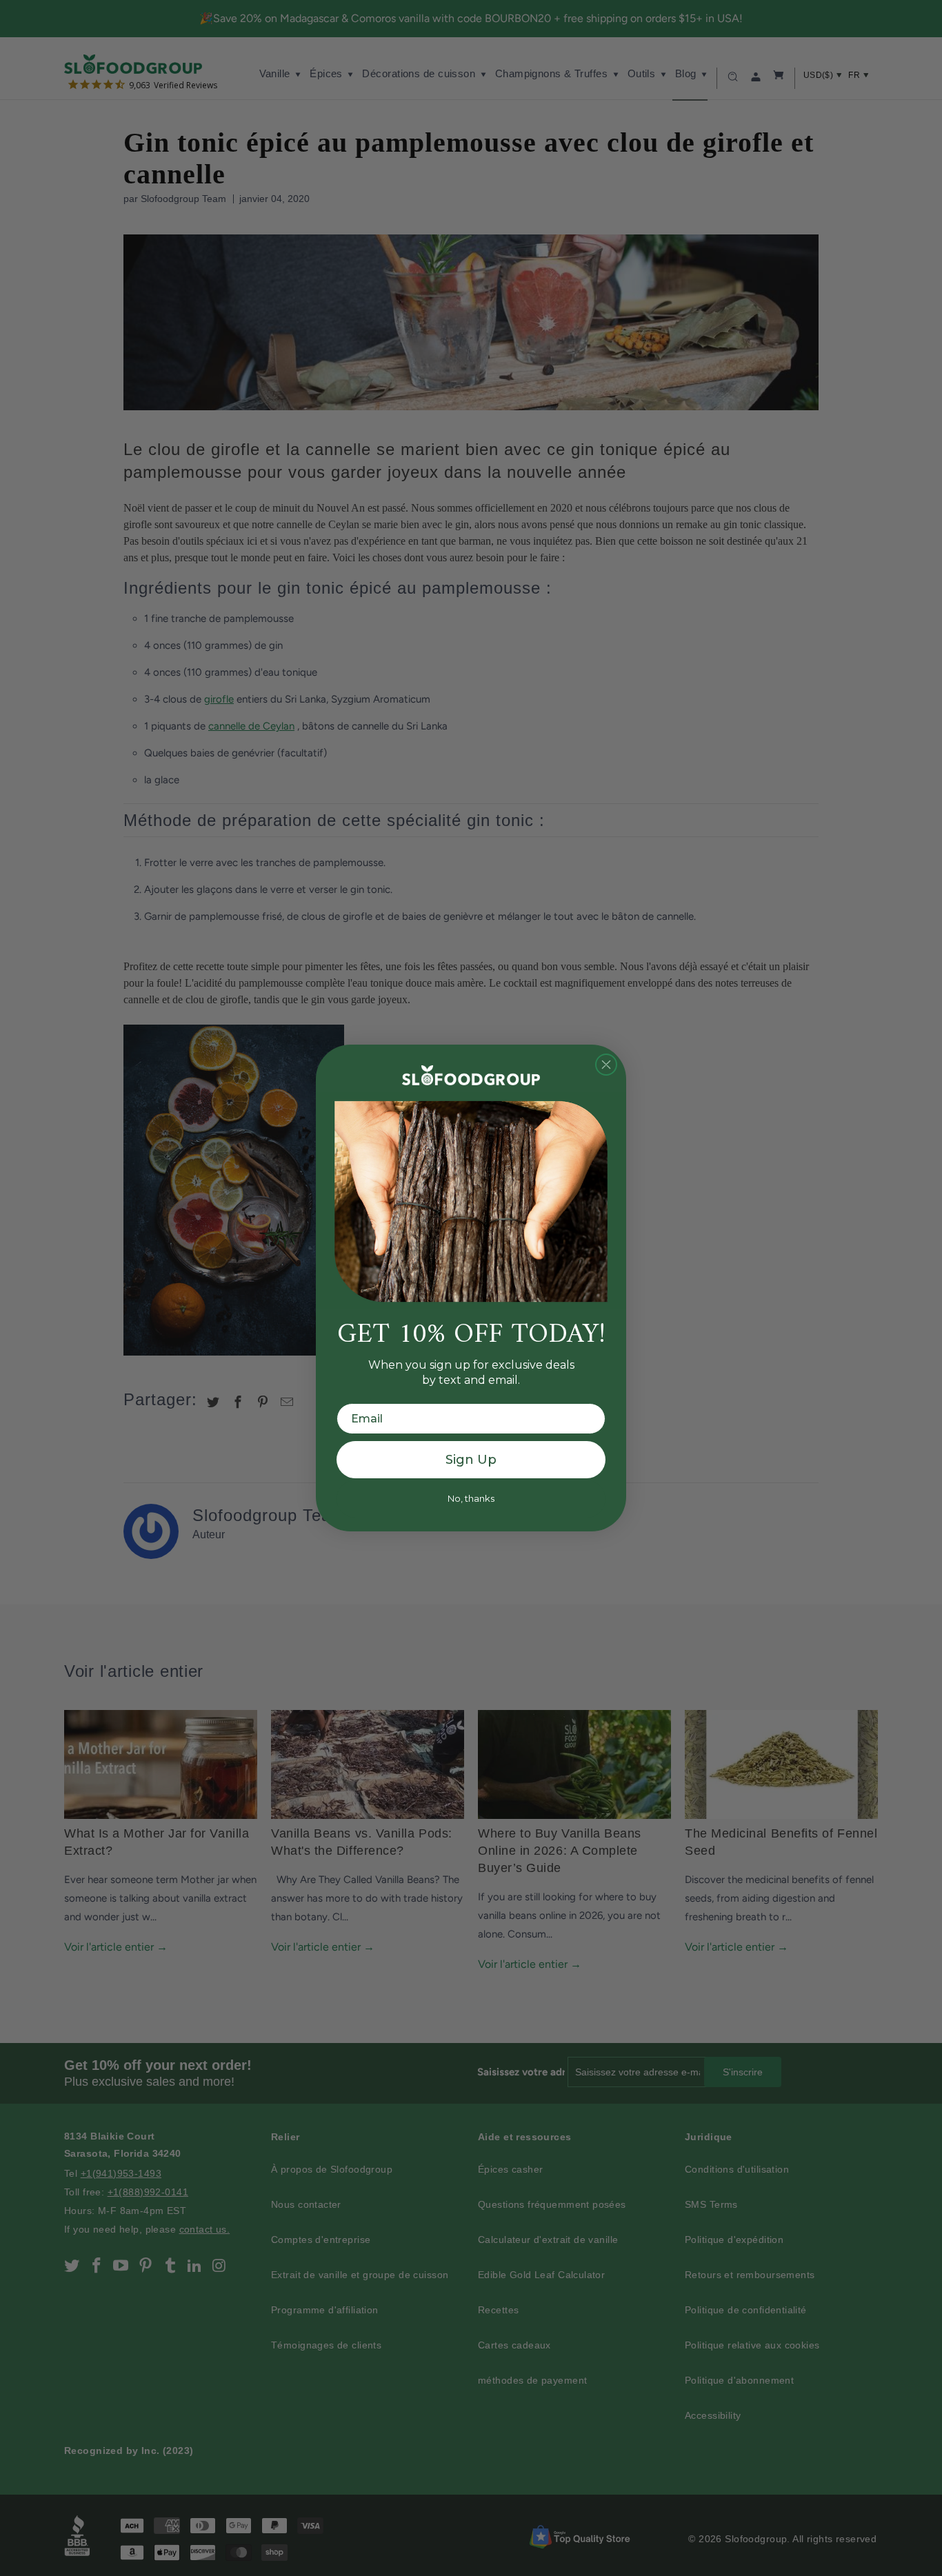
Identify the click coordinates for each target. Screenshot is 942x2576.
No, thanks (471, 1498)
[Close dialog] (606, 1065)
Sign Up (471, 1460)
